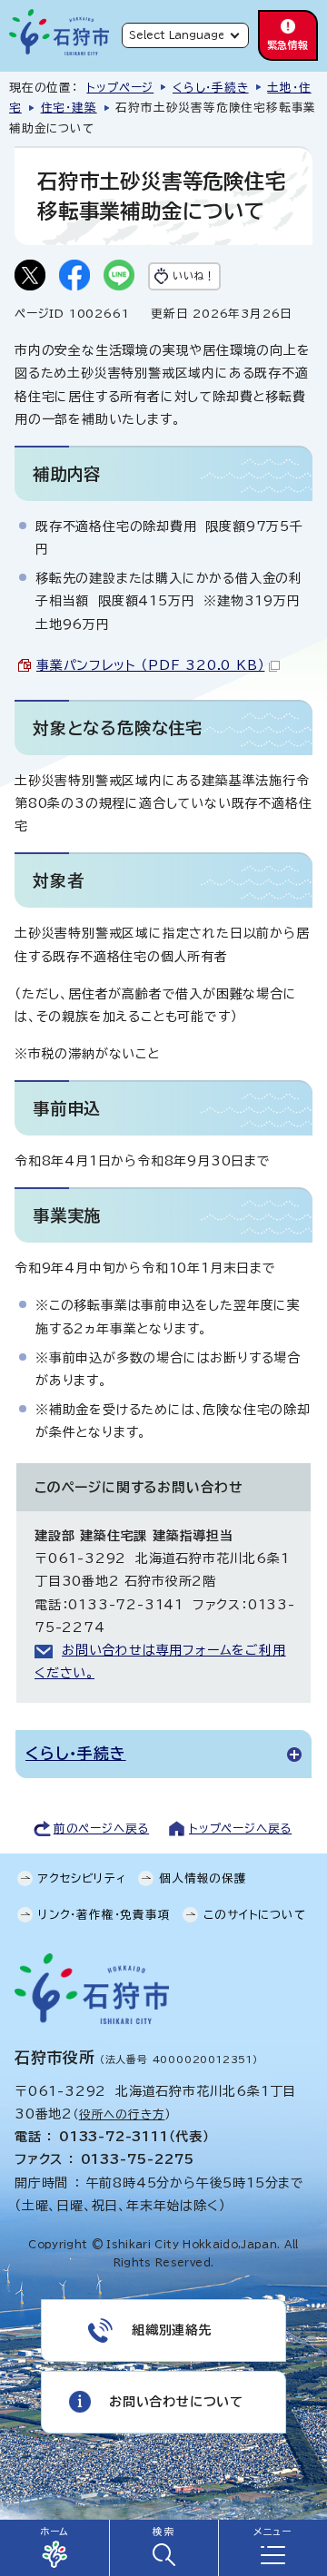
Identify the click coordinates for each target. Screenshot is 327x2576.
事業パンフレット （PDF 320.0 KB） (150, 665)
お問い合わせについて (176, 2402)
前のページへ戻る (101, 1829)
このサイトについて (254, 1915)
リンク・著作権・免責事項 (104, 1915)
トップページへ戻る (240, 1829)
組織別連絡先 (172, 2330)
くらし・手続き (211, 88)
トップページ (120, 88)
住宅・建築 (69, 108)
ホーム (54, 2532)
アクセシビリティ (82, 1878)
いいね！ (193, 275)
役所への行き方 (122, 2114)
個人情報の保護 (203, 1878)
